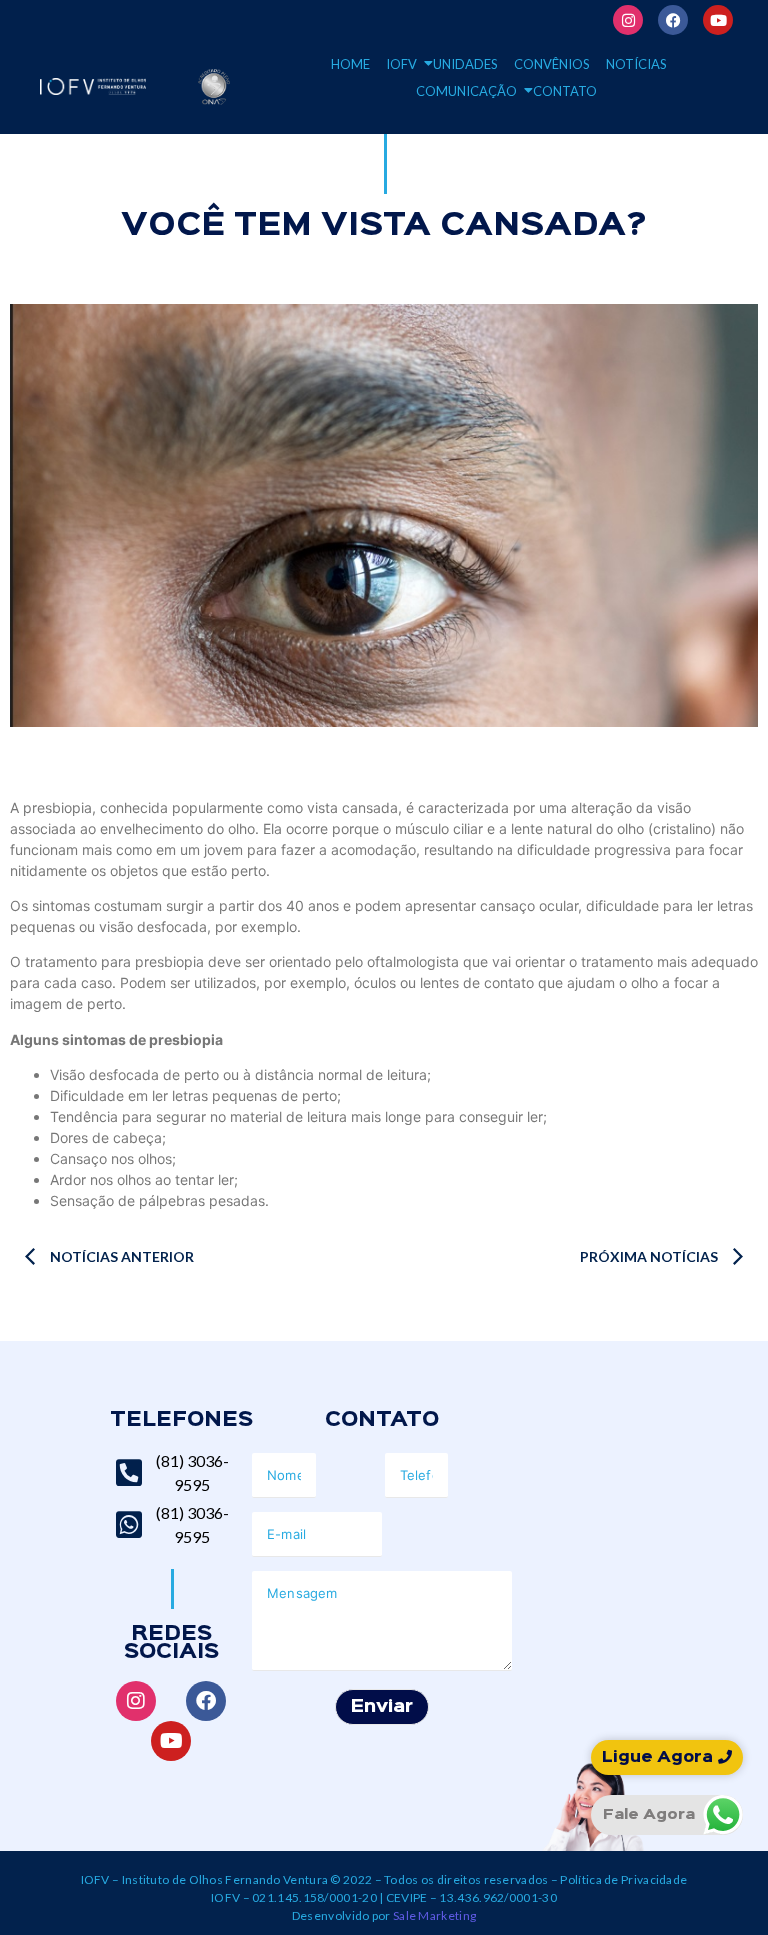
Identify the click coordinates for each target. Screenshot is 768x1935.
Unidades (465, 64)
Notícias (636, 64)
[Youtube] (718, 20)
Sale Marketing (434, 1915)
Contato (565, 91)
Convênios (552, 64)
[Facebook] (673, 20)
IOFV (401, 64)
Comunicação (466, 91)
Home (350, 64)
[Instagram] (628, 20)
